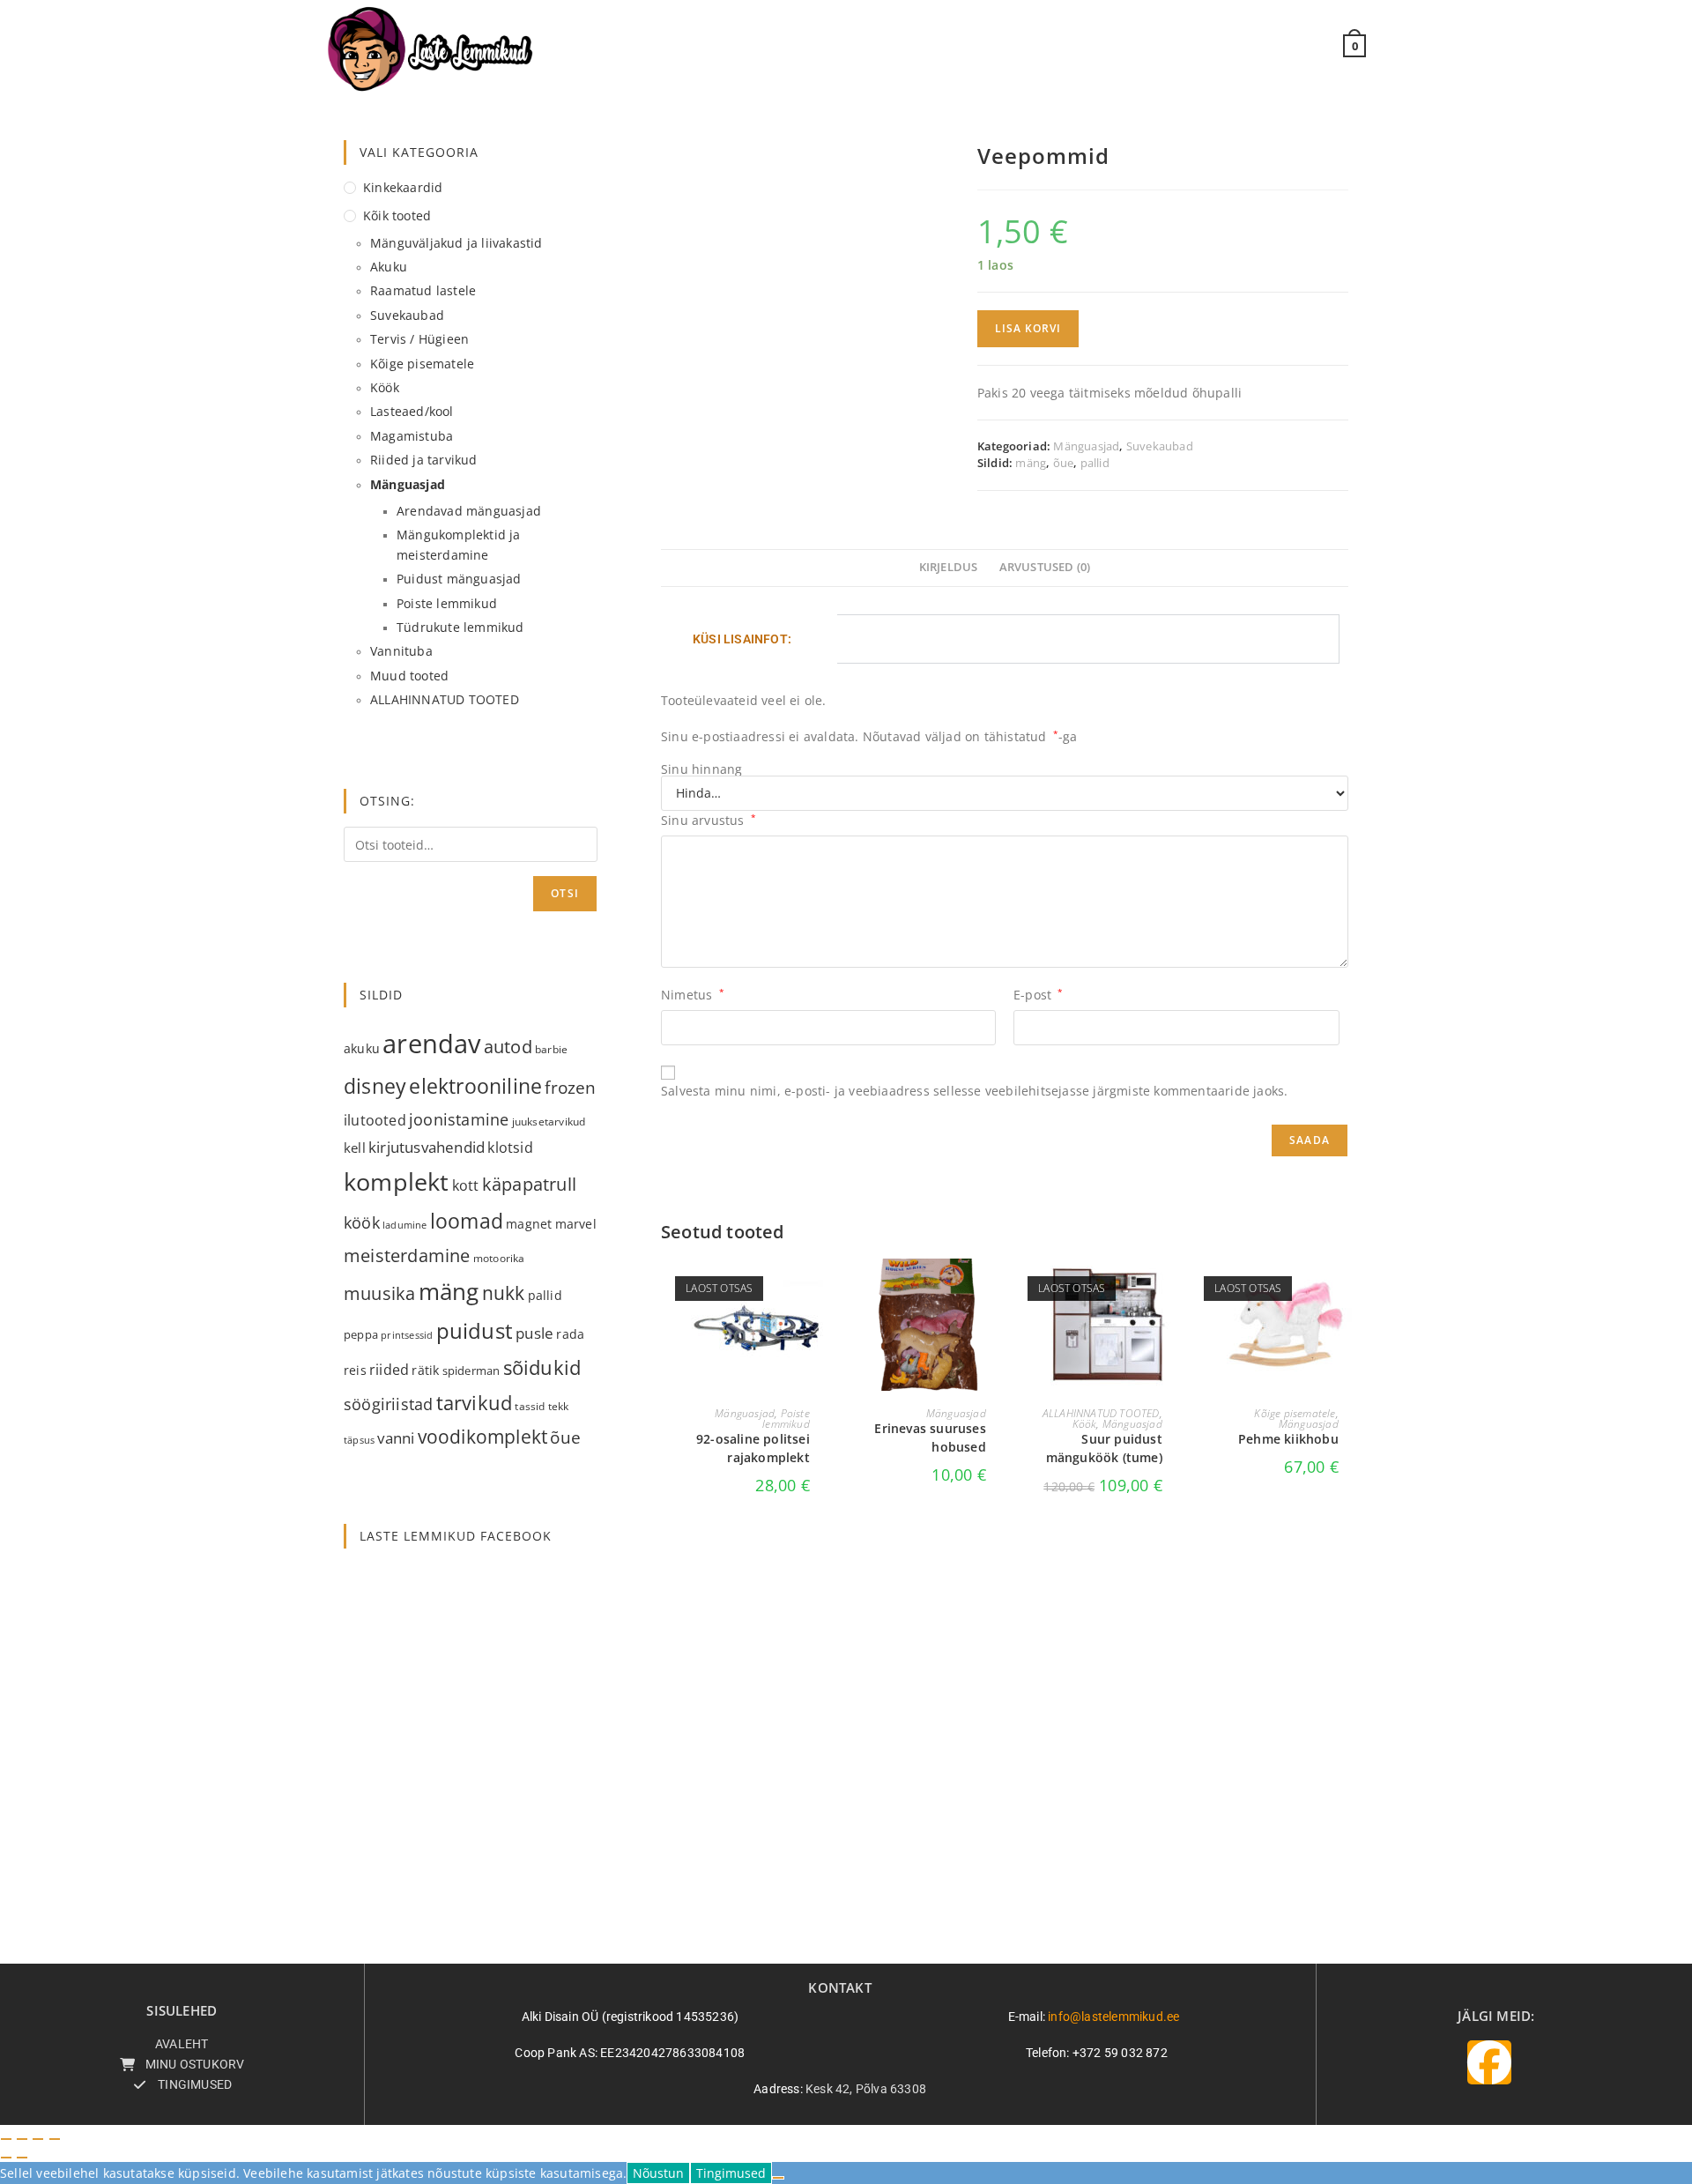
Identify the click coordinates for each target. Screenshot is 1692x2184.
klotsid (510, 1148)
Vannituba (401, 651)
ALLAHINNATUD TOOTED (1101, 1413)
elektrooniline (475, 1086)
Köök (1085, 1424)
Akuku (389, 267)
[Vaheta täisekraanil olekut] (22, 2139)
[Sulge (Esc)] (55, 2139)
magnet (529, 1224)
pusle (534, 1333)
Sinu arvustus (709, 820)
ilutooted (375, 1120)
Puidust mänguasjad (459, 579)
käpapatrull (529, 1184)
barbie (551, 1049)
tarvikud (475, 1403)
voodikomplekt (483, 1436)
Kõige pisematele (1295, 1413)
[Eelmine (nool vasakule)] (6, 2158)
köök (362, 1222)
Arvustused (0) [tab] (1045, 567)
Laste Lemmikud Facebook (456, 1536)
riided (389, 1370)
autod (508, 1047)
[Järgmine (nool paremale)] (22, 2158)
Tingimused (731, 2173)
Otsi (565, 893)
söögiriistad (388, 1404)
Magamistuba (412, 436)
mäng (1031, 463)
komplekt (397, 1181)
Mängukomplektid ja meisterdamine (459, 544)
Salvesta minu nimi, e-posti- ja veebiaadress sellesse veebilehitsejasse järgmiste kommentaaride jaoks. (974, 1091)
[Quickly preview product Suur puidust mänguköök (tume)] (1167, 1289)
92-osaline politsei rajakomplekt (753, 1448)
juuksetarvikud (549, 1122)
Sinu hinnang (701, 769)
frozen (570, 1087)
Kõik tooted (397, 215)
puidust (475, 1331)
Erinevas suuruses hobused (930, 1437)
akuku (362, 1048)
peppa (361, 1334)
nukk (504, 1293)
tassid (530, 1406)
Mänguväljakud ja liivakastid (456, 243)
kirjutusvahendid (427, 1147)
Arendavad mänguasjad (469, 511)
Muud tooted (409, 676)
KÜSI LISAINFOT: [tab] (742, 639)
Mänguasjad (1086, 446)
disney (375, 1086)
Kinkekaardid (403, 187)
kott (466, 1185)
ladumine (405, 1225)
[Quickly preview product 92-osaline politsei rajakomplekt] (814, 1289)
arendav (431, 1044)
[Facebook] (1489, 2062)
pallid (1095, 463)
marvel (576, 1224)
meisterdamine (407, 1255)
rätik (425, 1370)
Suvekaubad (1160, 446)
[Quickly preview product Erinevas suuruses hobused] (991, 1289)
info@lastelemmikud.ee (1113, 2017)
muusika (379, 1293)
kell (355, 1148)
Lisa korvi (1028, 328)
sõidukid (542, 1367)
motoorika (499, 1258)
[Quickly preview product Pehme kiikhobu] (1343, 1289)
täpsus (359, 1440)
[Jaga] (38, 2139)
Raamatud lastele (423, 290)
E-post (1039, 995)
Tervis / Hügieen (419, 339)
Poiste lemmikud (786, 1419)
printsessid (407, 1335)
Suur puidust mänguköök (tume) (1104, 1448)
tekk (559, 1406)
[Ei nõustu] (778, 2178)
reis (355, 1370)
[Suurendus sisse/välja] (6, 2139)
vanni (396, 1438)
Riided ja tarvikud (424, 460)
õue (1064, 463)
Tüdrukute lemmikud (460, 627)
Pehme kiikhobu (1288, 1439)
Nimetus (693, 995)
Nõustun (658, 2173)
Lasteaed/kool (412, 411)
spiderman (471, 1371)
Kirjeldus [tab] (949, 567)
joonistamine (459, 1119)
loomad (467, 1221)
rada (570, 1334)
